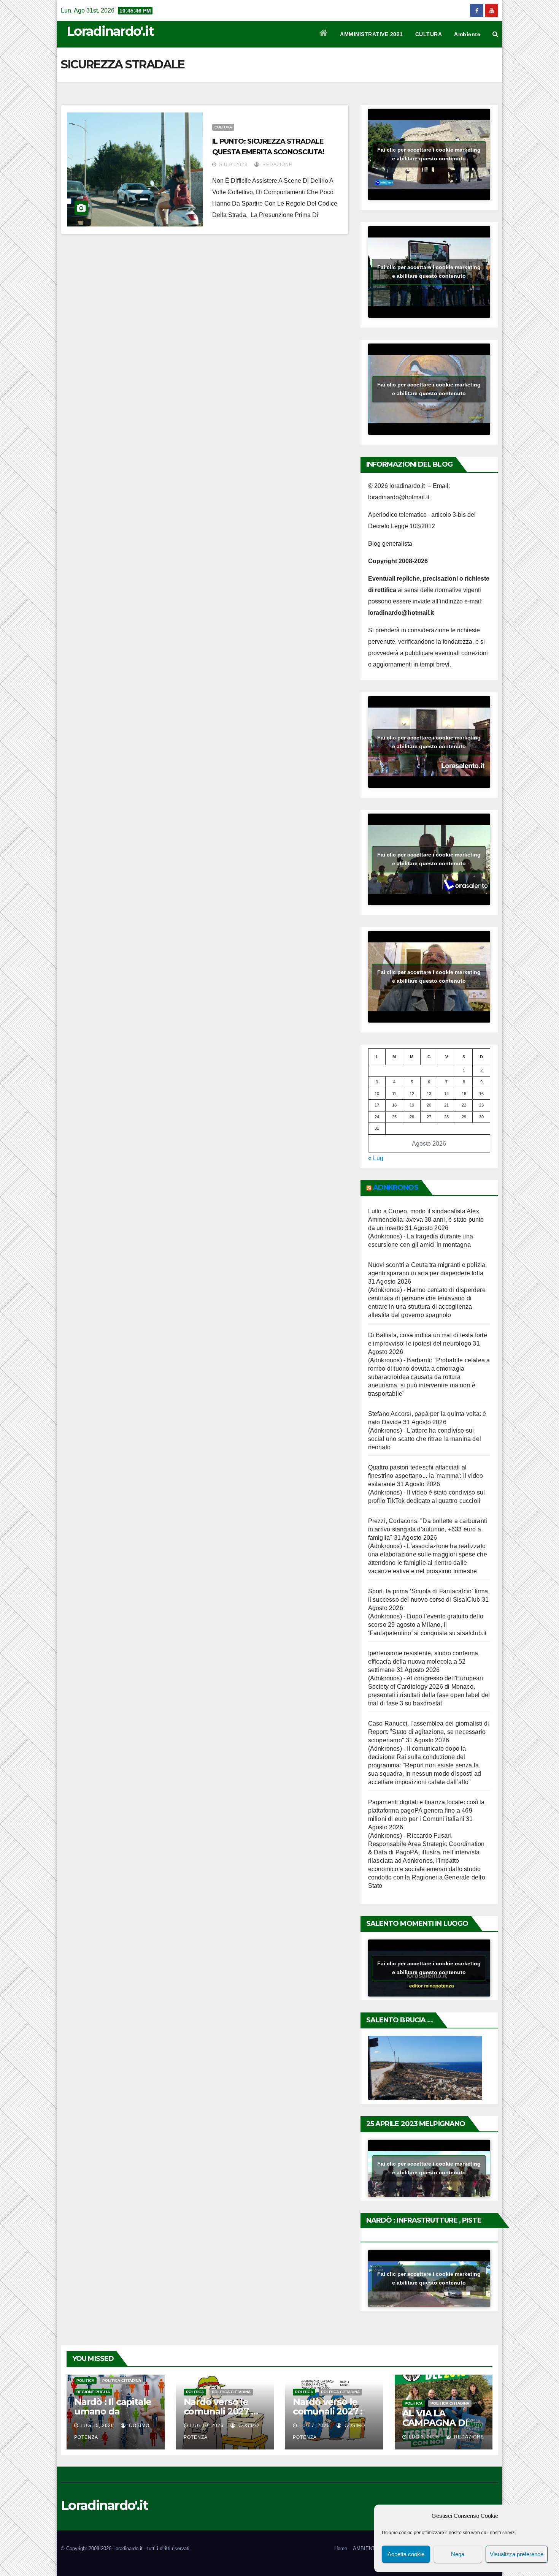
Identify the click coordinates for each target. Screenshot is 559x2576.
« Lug (376, 1158)
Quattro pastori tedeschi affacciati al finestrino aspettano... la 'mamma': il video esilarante (426, 1476)
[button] (495, 34)
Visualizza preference (517, 2554)
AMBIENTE (366, 2548)
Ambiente (467, 34)
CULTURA (429, 34)
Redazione (277, 165)
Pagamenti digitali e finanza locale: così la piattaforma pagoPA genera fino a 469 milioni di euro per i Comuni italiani (426, 1810)
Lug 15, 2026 (97, 2426)
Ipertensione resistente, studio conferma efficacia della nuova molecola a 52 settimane (423, 1662)
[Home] (324, 34)
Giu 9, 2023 (233, 165)
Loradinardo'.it (110, 31)
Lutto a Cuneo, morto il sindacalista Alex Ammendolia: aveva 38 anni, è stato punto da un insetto (426, 1220)
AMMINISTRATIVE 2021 (372, 34)
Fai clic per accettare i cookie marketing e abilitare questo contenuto (429, 154)
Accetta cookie (406, 2554)
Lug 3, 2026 (424, 2437)
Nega (458, 2554)
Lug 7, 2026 (314, 2426)
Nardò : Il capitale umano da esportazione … (113, 2411)
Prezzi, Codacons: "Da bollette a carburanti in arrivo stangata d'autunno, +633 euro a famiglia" (428, 1529)
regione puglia (93, 2392)
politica (85, 2380)
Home (341, 2548)
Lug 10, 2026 (207, 2426)
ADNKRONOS (396, 1187)
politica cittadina (122, 2380)
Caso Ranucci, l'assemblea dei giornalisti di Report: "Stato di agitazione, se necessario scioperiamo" (429, 1732)
